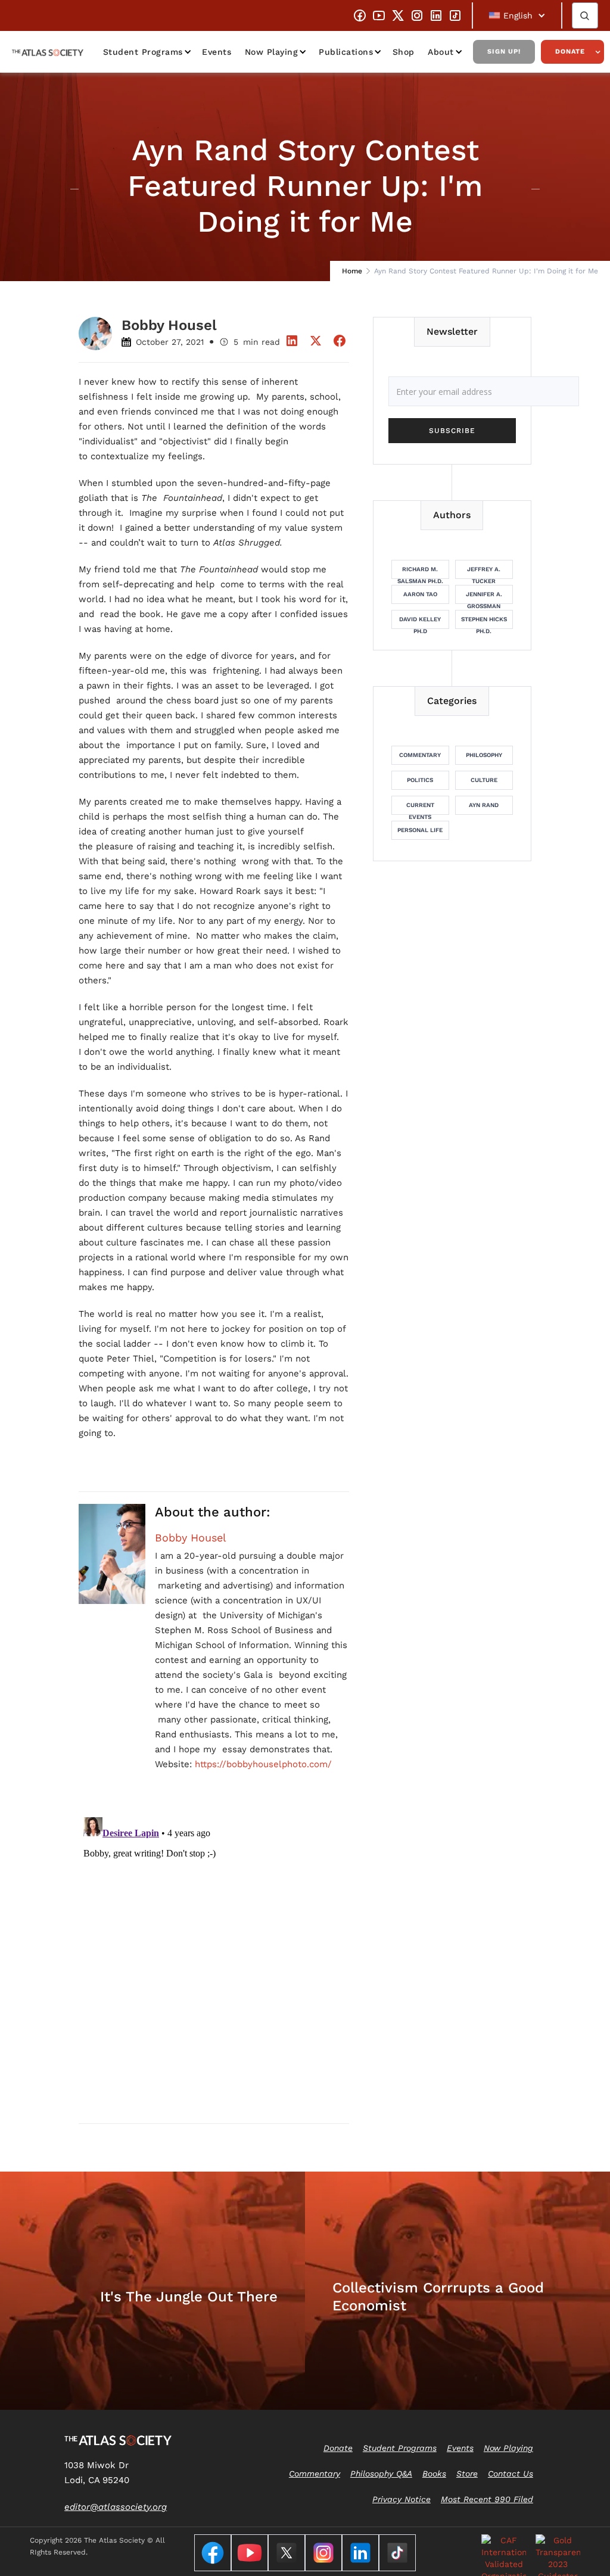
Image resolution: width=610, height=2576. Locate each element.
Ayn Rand (484, 805)
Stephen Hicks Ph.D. (484, 622)
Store (467, 2474)
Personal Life (420, 830)
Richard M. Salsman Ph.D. (420, 572)
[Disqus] (214, 1961)
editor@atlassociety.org (116, 2507)
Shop (404, 52)
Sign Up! (504, 52)
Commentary (420, 755)
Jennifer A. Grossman (484, 597)
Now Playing (272, 52)
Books (434, 2474)
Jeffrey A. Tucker (484, 572)
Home (352, 271)
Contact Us (511, 2474)
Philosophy (484, 755)
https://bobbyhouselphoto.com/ (263, 1764)
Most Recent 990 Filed (487, 2499)
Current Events (420, 808)
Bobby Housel (191, 1538)
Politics (420, 780)
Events (217, 52)
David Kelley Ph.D (420, 622)
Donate (570, 52)
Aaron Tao (420, 594)
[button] (517, 15)
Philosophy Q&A (381, 2474)
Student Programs (143, 52)
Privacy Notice (402, 2499)
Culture (484, 780)
